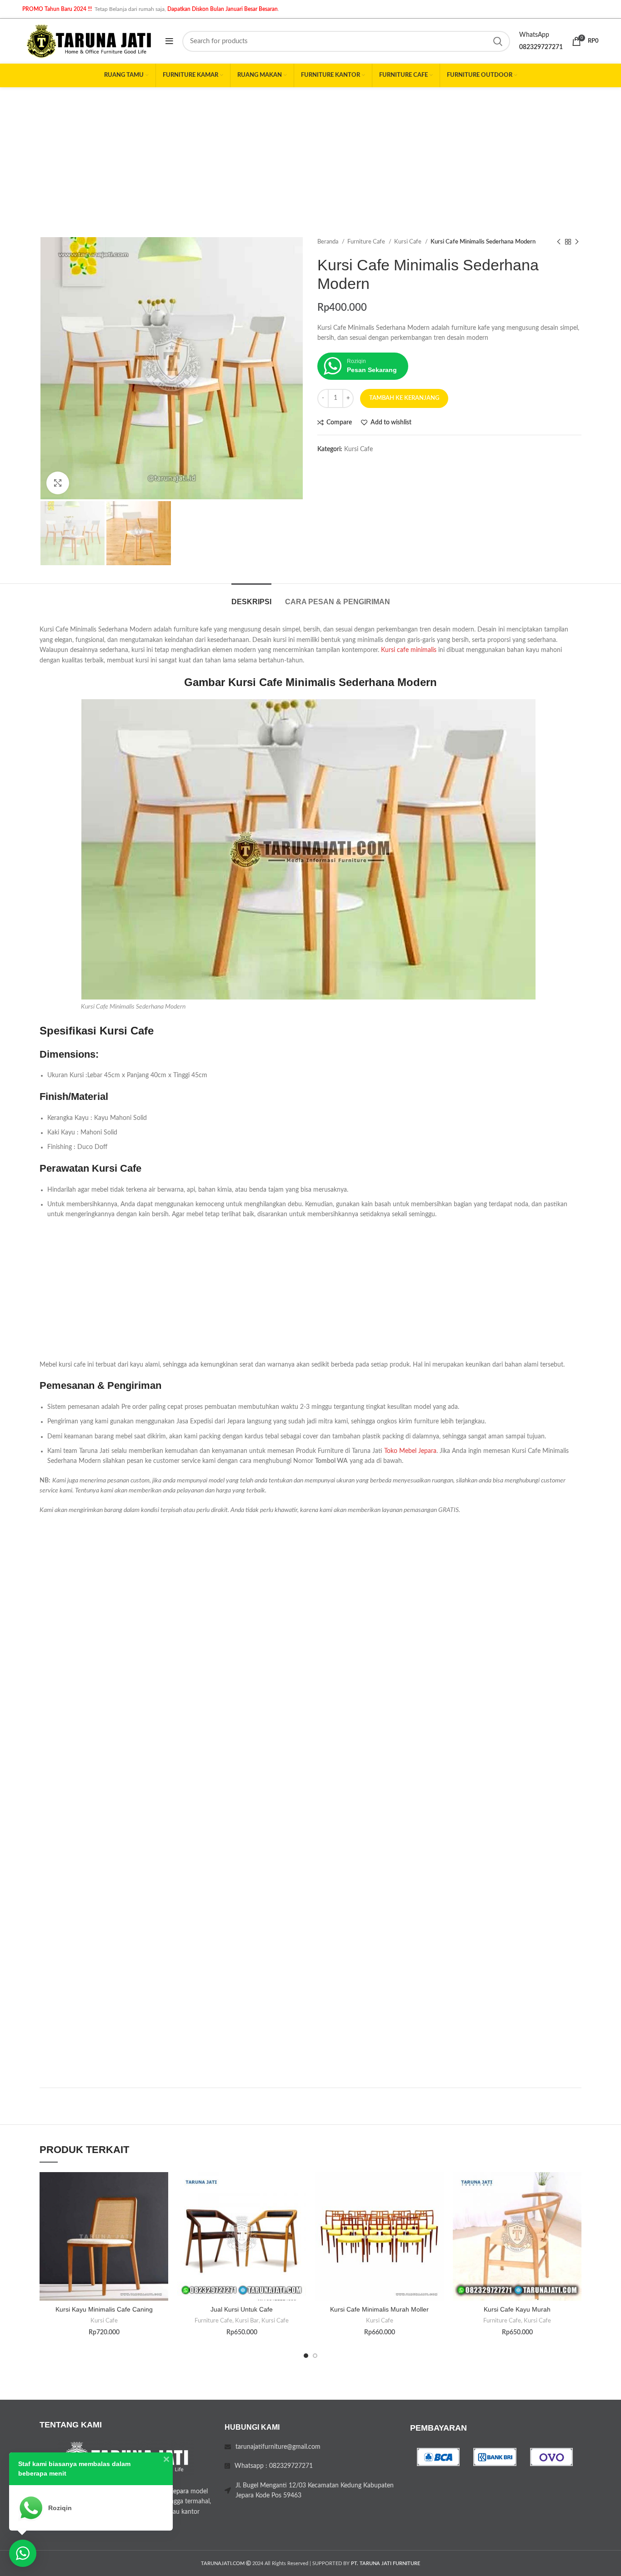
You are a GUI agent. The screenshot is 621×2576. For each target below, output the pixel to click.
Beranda (328, 242)
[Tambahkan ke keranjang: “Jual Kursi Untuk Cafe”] (299, 2207)
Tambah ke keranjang (404, 398)
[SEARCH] (498, 41)
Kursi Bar (247, 2321)
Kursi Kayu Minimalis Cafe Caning (104, 2309)
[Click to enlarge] (58, 483)
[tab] (251, 597)
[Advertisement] (310, 155)
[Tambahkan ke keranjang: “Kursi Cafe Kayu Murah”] (575, 2207)
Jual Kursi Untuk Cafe (242, 2309)
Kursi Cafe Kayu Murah (517, 2309)
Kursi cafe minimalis (409, 650)
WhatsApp (534, 35)
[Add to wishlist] (161, 2187)
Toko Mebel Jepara (410, 1451)
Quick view (161, 2228)
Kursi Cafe (408, 242)
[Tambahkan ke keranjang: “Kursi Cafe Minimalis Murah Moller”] (437, 2207)
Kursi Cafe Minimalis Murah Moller (379, 2309)
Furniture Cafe (367, 242)
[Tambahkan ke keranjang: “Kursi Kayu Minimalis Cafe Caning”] (161, 2207)
